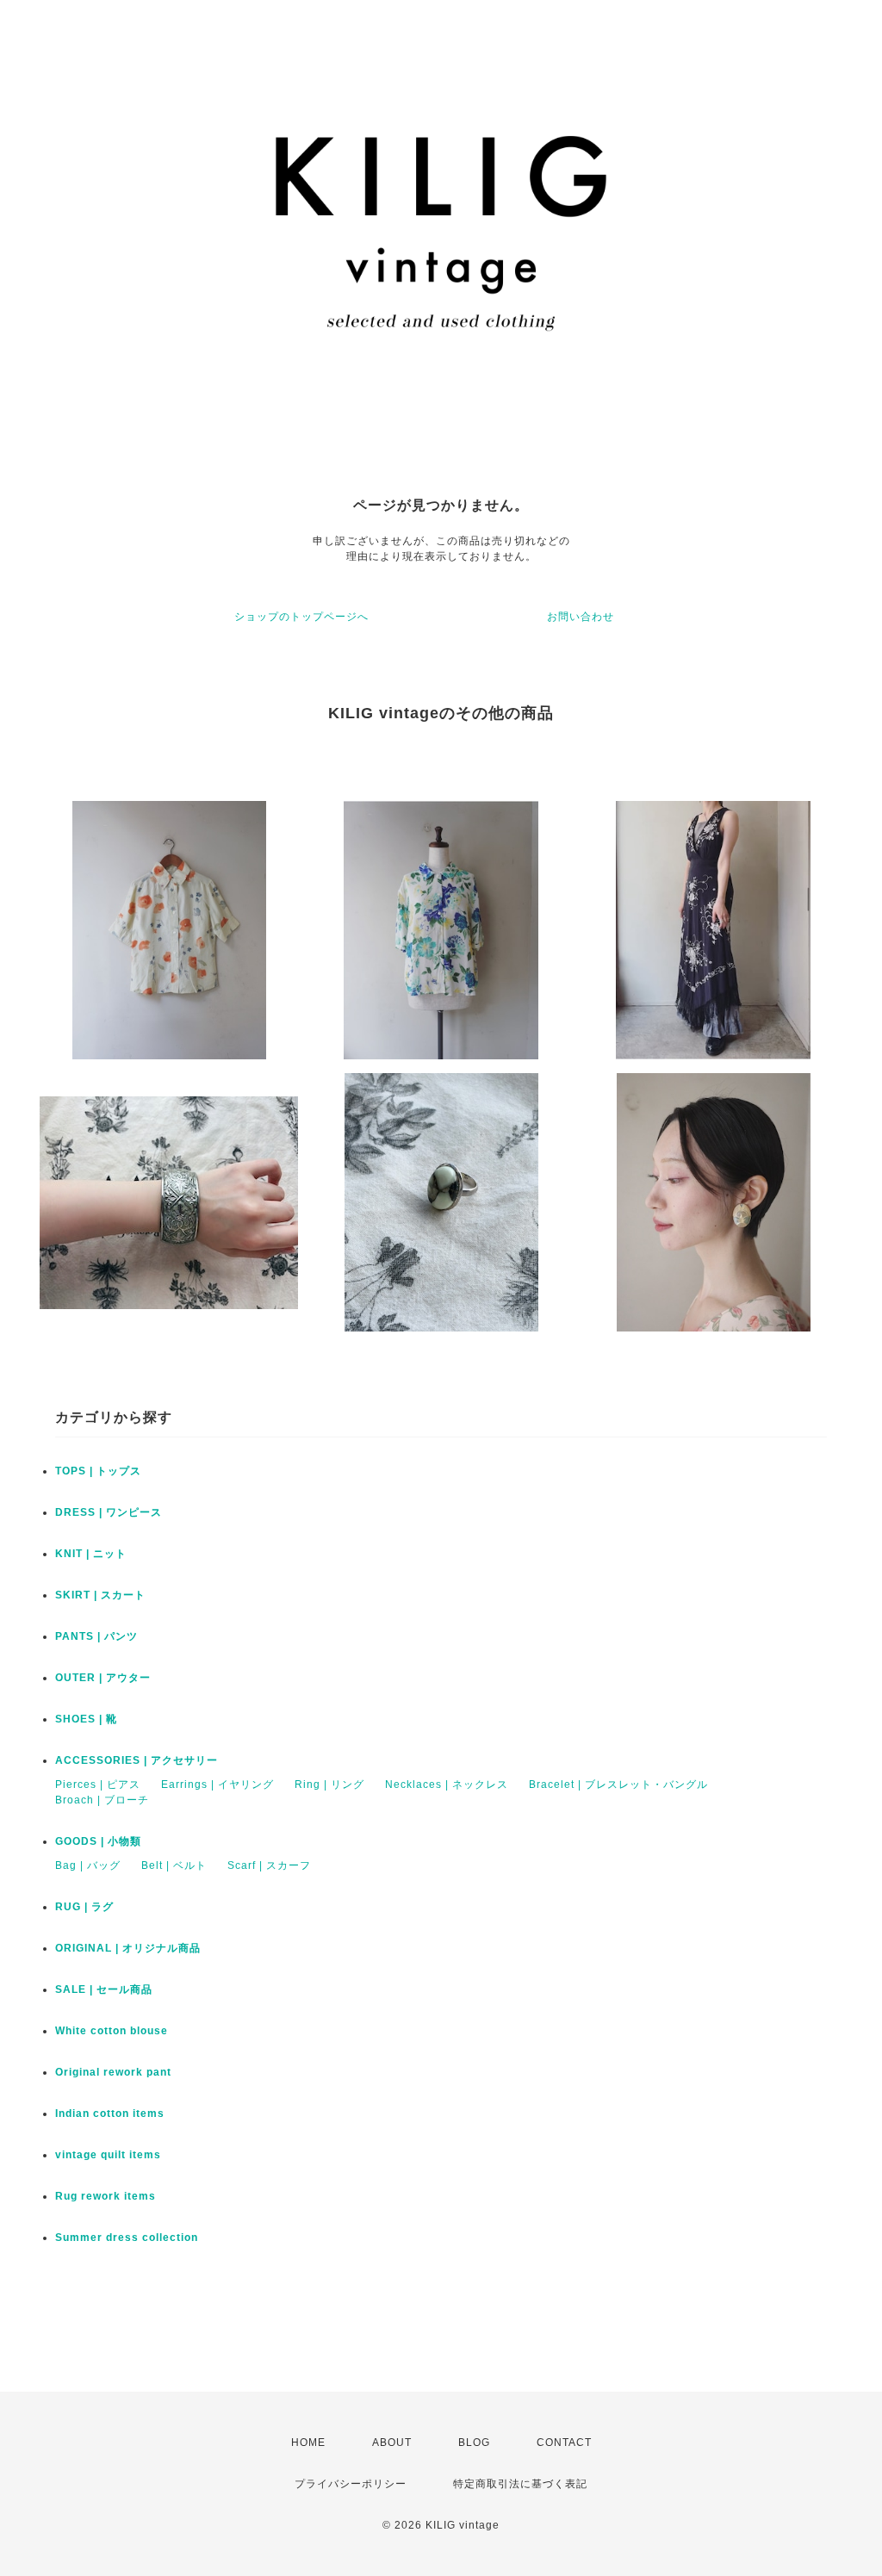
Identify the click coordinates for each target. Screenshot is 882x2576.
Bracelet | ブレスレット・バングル (618, 1785)
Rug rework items (106, 2196)
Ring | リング (329, 1785)
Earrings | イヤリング (217, 1785)
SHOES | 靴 (86, 1719)
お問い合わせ (581, 617)
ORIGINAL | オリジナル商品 (128, 1948)
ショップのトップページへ (301, 617)
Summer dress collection (127, 2238)
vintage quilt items (108, 2155)
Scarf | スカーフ (269, 1865)
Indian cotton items (110, 2114)
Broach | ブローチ (102, 1800)
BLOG (474, 2443)
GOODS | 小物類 (98, 1841)
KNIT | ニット (91, 1554)
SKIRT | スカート (100, 1595)
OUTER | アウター (103, 1678)
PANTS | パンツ (96, 1636)
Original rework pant (113, 2072)
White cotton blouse (112, 2031)
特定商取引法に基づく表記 (520, 2484)
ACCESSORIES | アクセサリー (137, 1760)
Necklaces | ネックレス (447, 1785)
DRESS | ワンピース (109, 1512)
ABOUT (392, 2443)
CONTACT (564, 2443)
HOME (308, 2443)
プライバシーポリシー (351, 2484)
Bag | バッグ (88, 1865)
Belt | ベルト (174, 1865)
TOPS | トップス (98, 1471)
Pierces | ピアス (98, 1785)
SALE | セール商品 (104, 1989)
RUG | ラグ (84, 1907)
